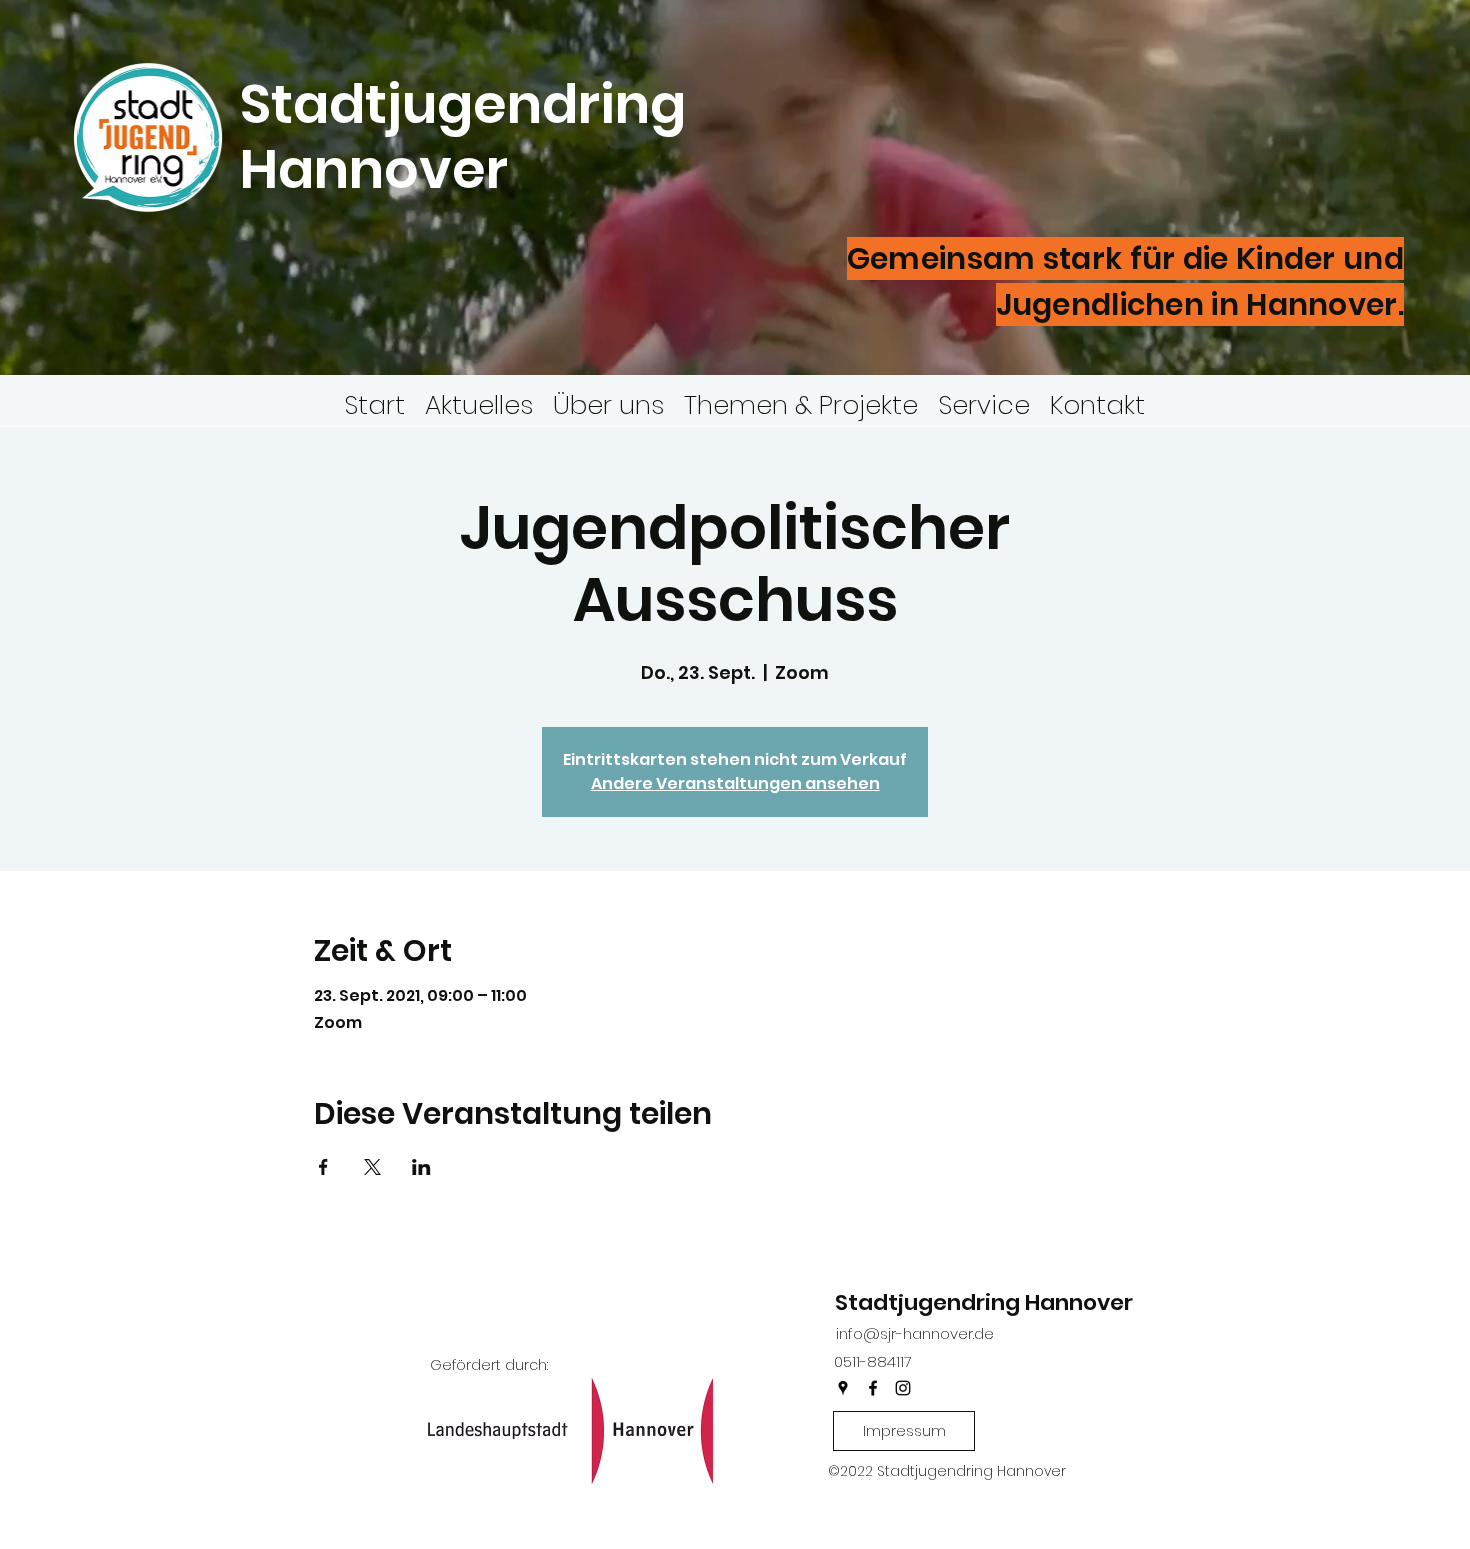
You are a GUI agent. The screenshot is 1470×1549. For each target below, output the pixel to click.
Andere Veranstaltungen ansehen (735, 783)
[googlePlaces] (843, 1388)
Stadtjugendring (463, 104)
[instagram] (903, 1388)
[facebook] (873, 1388)
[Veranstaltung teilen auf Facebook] (323, 1167)
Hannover (380, 169)
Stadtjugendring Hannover (984, 1302)
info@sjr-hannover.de (915, 1333)
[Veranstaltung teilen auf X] (372, 1167)
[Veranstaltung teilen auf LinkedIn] (421, 1167)
